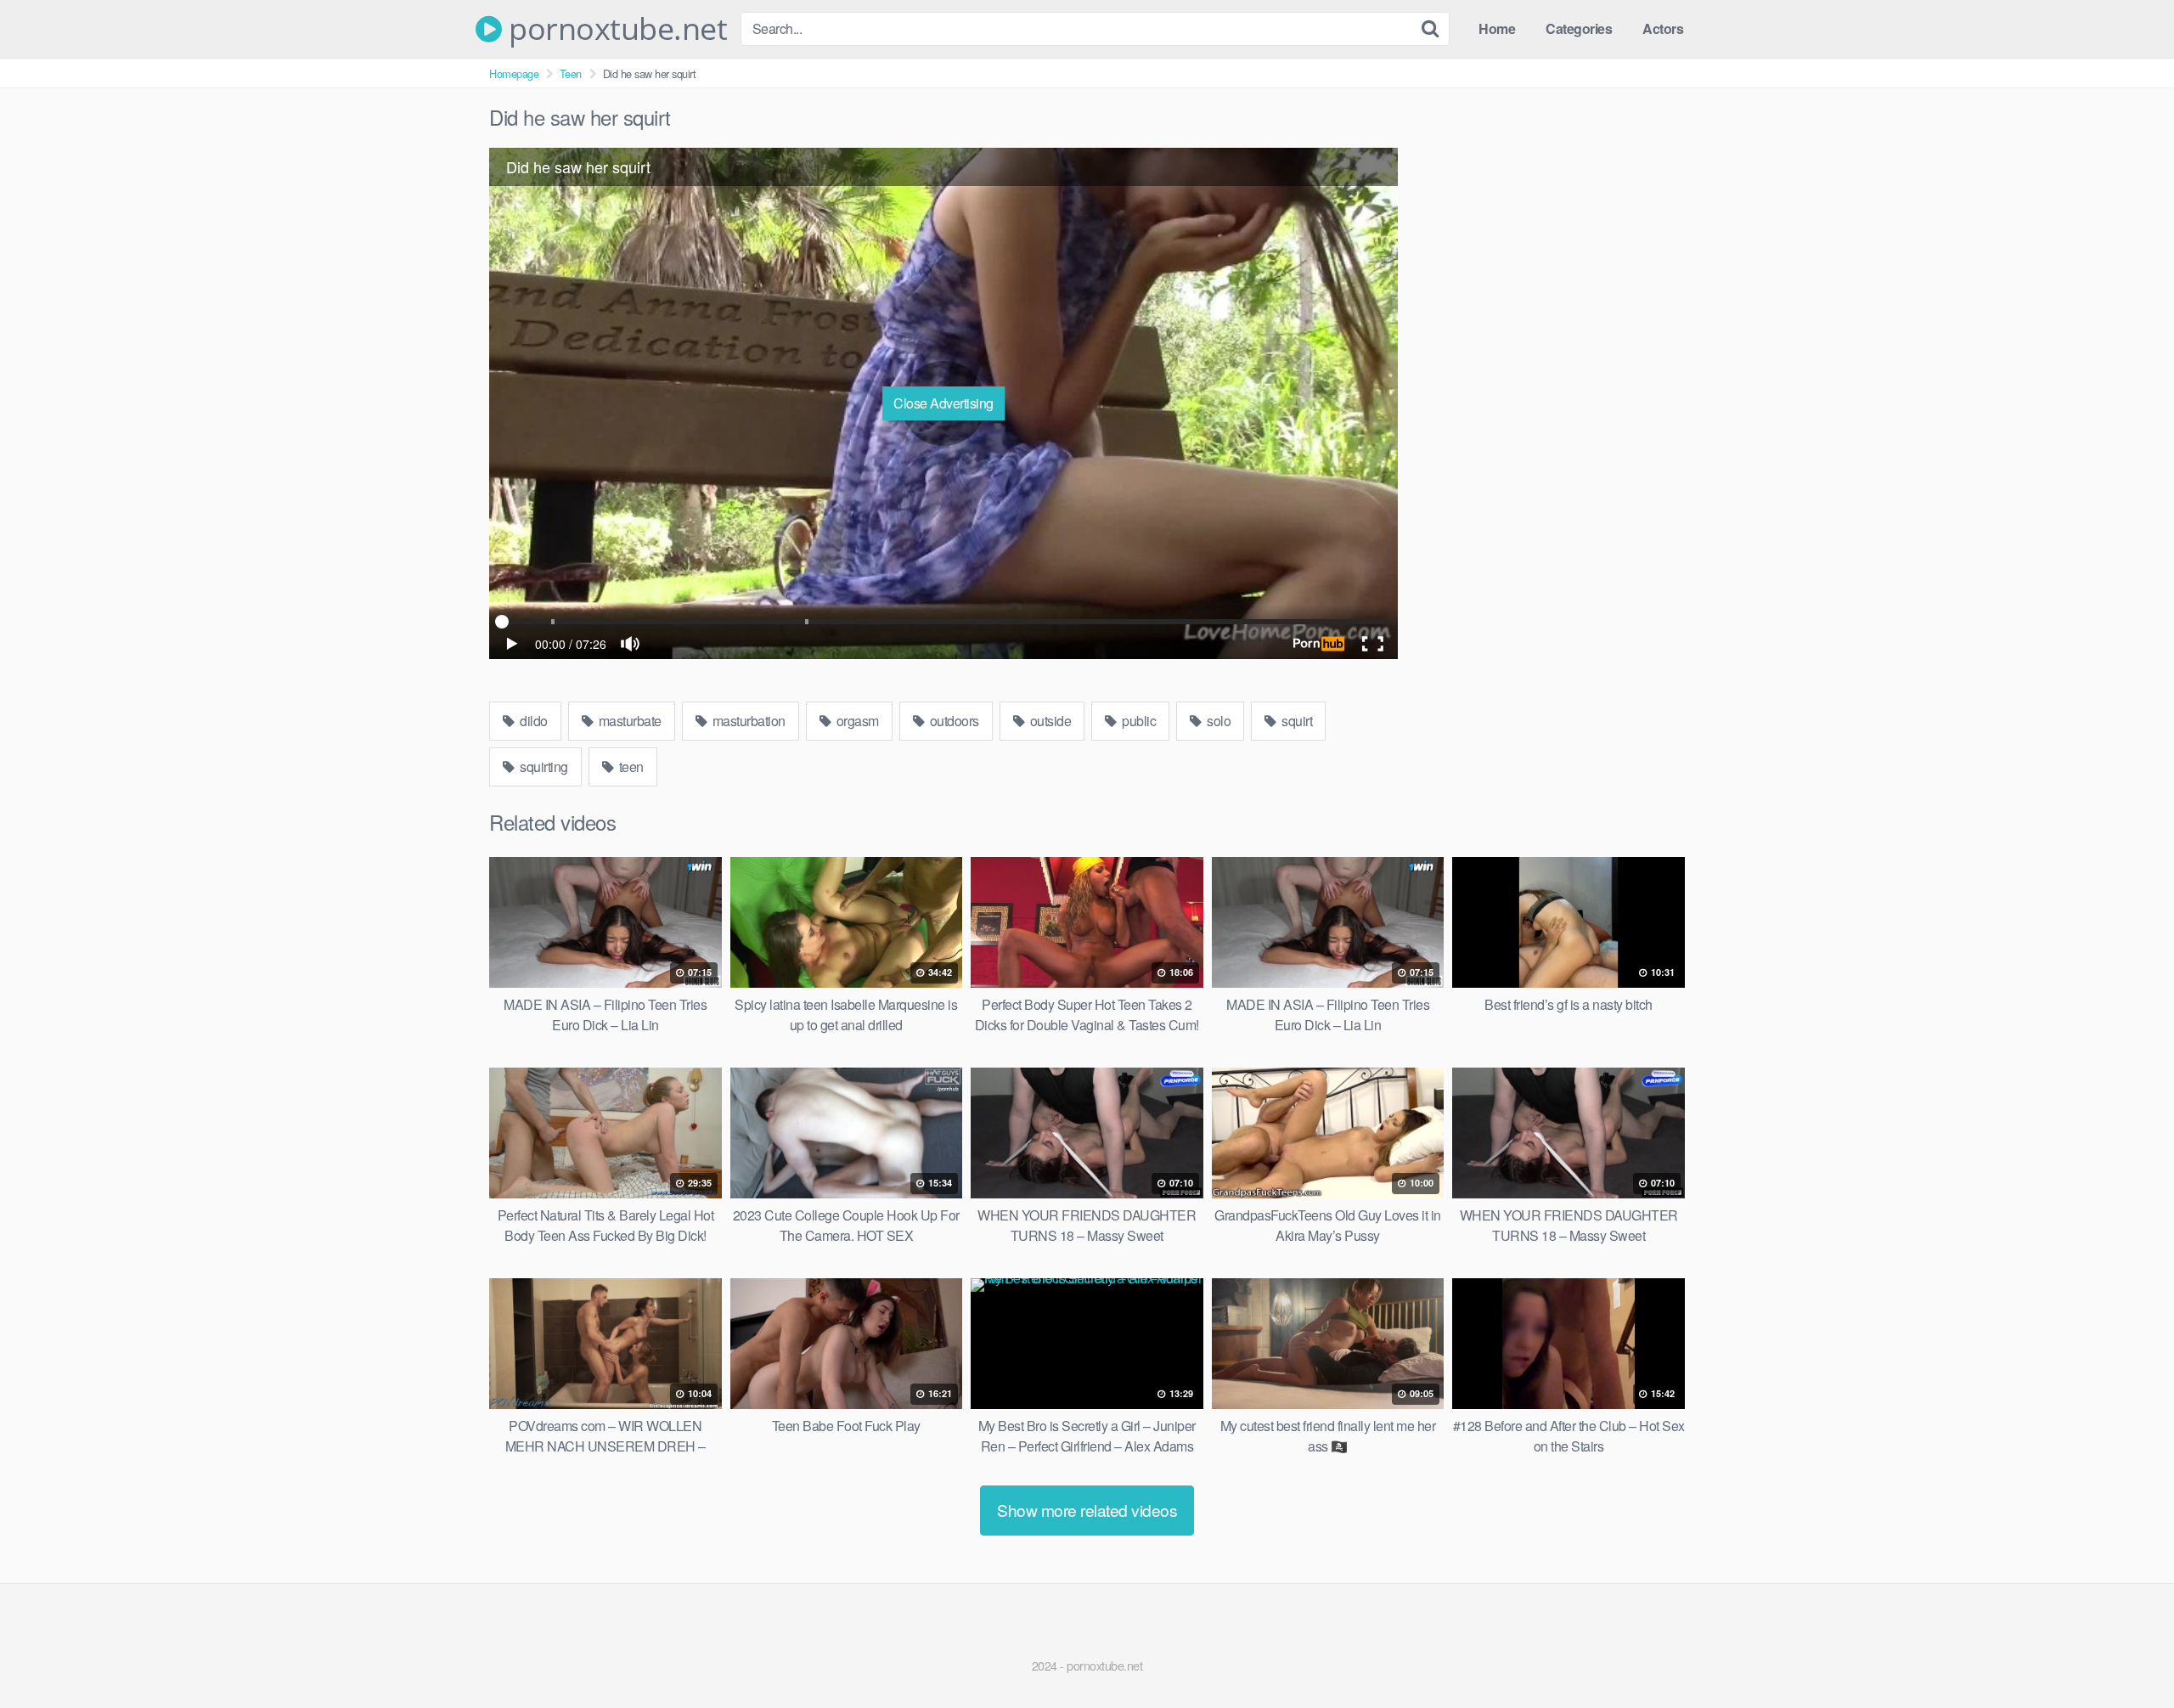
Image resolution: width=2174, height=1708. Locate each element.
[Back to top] (2127, 1654)
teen (630, 767)
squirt (1296, 721)
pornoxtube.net (614, 29)
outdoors (953, 721)
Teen (571, 73)
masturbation (747, 721)
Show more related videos (1087, 1510)
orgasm (856, 721)
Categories (1579, 28)
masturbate (628, 721)
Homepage (514, 73)
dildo (532, 721)
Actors (1663, 28)
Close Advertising (943, 403)
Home (1497, 28)
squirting (543, 767)
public (1138, 721)
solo (1218, 721)
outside (1049, 721)
